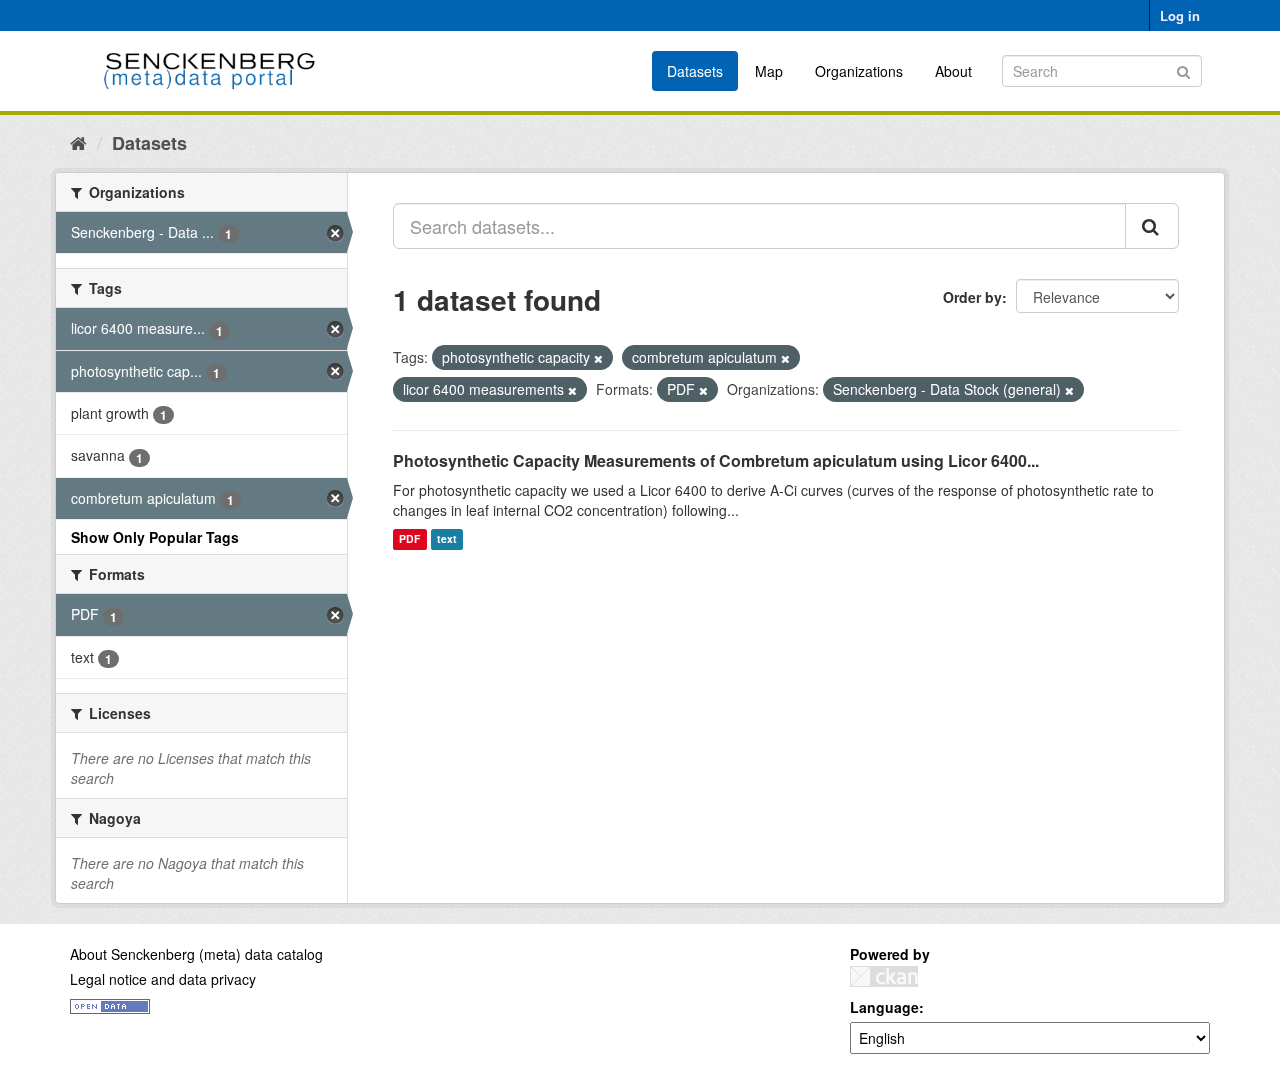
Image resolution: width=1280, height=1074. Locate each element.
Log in (1180, 15)
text (447, 539)
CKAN (884, 976)
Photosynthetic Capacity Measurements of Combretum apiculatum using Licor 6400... (716, 460)
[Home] (78, 142)
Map (769, 71)
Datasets (695, 71)
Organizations (859, 71)
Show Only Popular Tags (155, 537)
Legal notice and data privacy (163, 979)
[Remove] (598, 358)
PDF (409, 539)
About (953, 71)
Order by (972, 297)
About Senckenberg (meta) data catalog (196, 954)
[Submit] (1183, 69)
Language (884, 1007)
